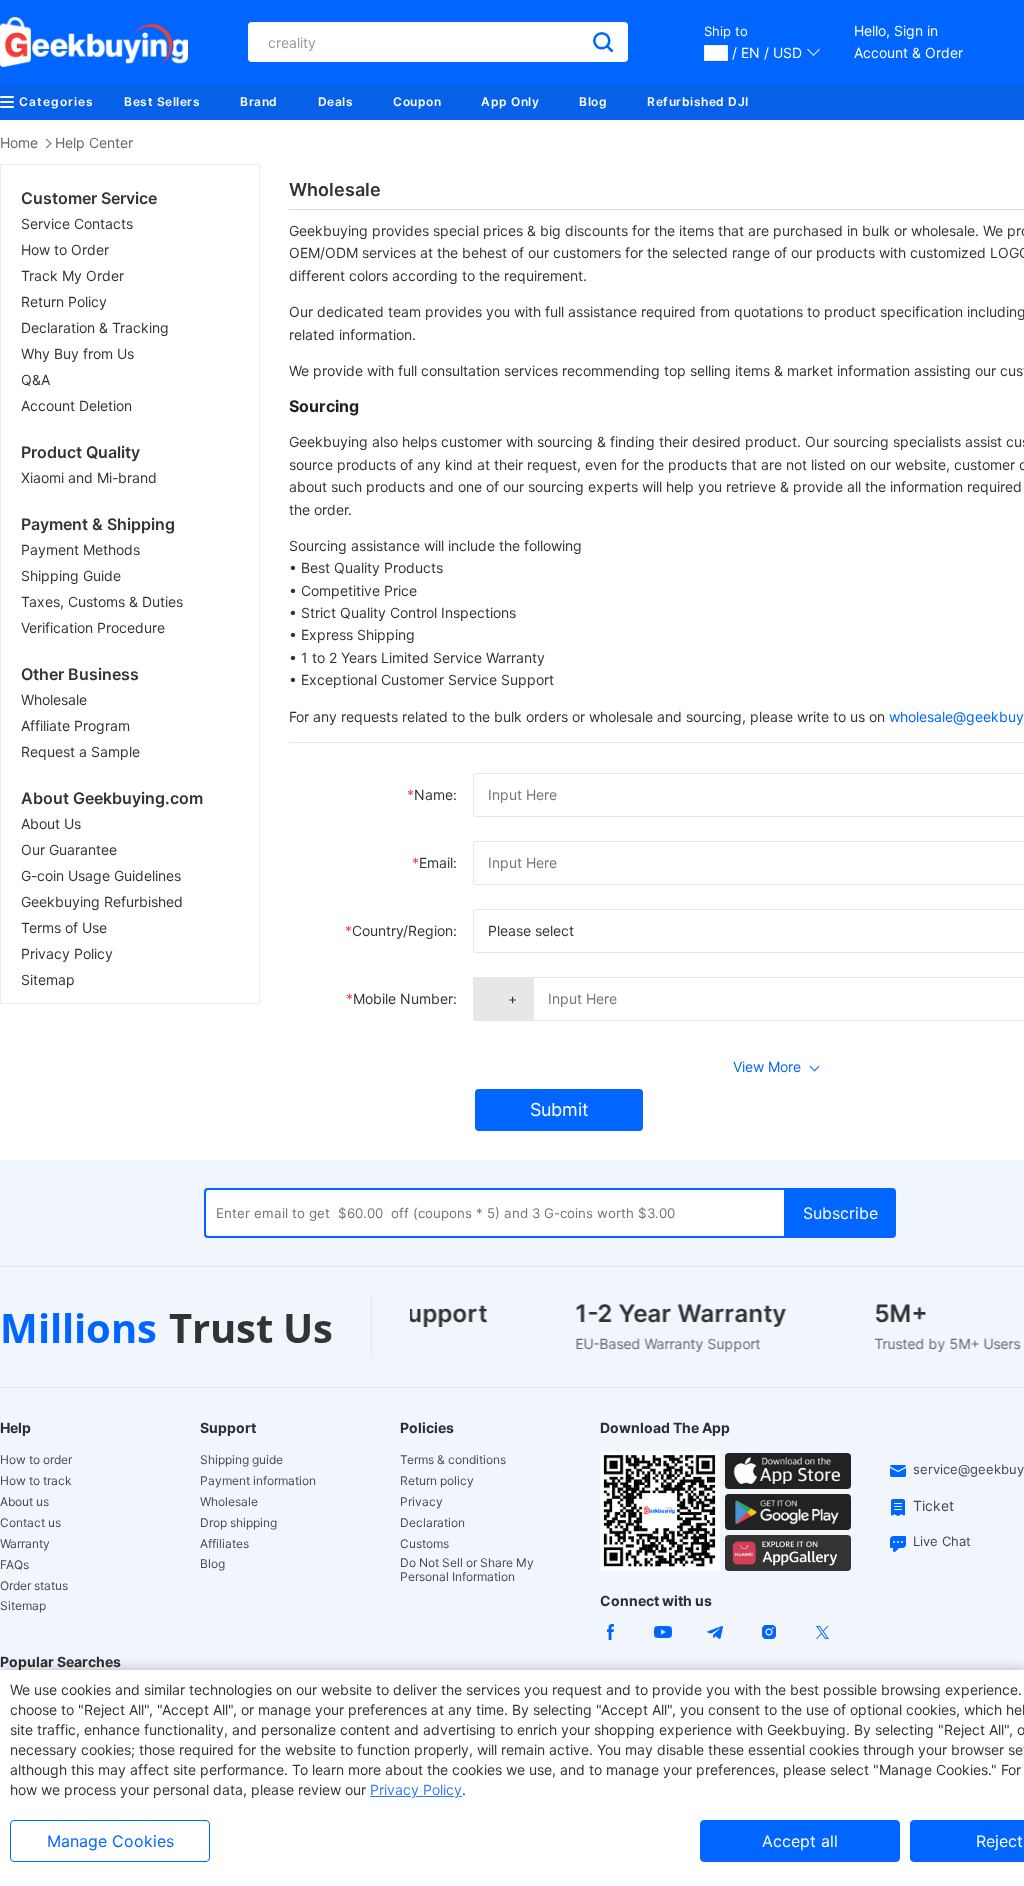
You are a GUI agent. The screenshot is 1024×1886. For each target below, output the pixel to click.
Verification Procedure (93, 627)
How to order (36, 1460)
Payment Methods (80, 549)
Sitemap (48, 979)
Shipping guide (241, 1460)
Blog (593, 101)
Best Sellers (162, 101)
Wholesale (54, 699)
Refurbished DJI (698, 101)
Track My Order (72, 275)
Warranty (25, 1544)
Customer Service (89, 198)
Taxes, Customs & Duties (102, 601)
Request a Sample (80, 751)
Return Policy (64, 301)
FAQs (14, 1565)
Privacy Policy (67, 953)
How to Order (65, 249)
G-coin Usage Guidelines (101, 875)
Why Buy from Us (77, 353)
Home (19, 142)
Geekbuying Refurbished (102, 901)
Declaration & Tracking (95, 327)
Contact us (30, 1523)
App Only (510, 101)
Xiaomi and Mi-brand (89, 477)
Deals (336, 101)
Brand (259, 101)
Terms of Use (64, 927)
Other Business (80, 674)
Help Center (94, 142)
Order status (34, 1586)
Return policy (437, 1481)
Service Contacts (77, 223)
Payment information (258, 1481)
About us (24, 1502)
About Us (51, 823)
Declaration (432, 1523)
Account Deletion (76, 405)
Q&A (35, 379)
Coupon (417, 101)
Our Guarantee (69, 849)
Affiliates (224, 1544)
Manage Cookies (110, 1841)
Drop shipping (238, 1523)
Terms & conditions (453, 1460)
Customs (424, 1544)
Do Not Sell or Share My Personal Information (467, 1570)
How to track (36, 1481)
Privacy (421, 1502)
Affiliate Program (75, 725)
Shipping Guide (71, 575)
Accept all (800, 1841)
